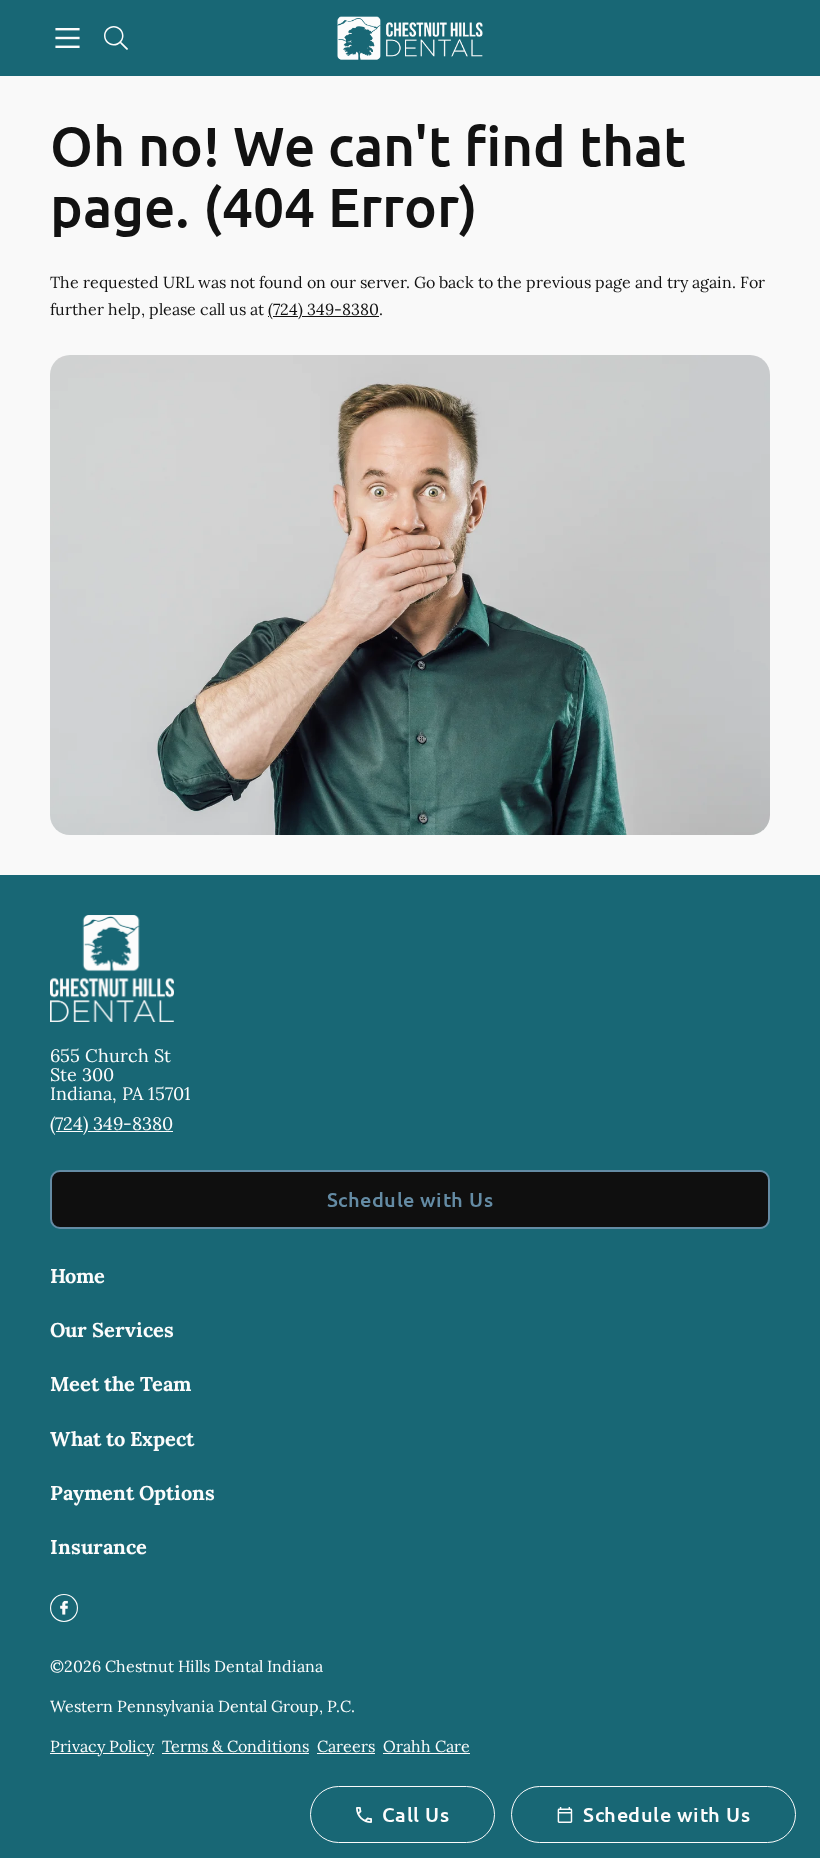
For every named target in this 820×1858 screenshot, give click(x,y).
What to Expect (122, 1438)
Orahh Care (426, 1746)
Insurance (98, 1546)
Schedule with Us (410, 1199)
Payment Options (132, 1492)
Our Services (112, 1329)
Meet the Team (120, 1383)
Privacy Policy (102, 1746)
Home (77, 1275)
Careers (346, 1746)
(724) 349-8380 (323, 309)
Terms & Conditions (235, 1746)
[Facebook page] (64, 1608)
